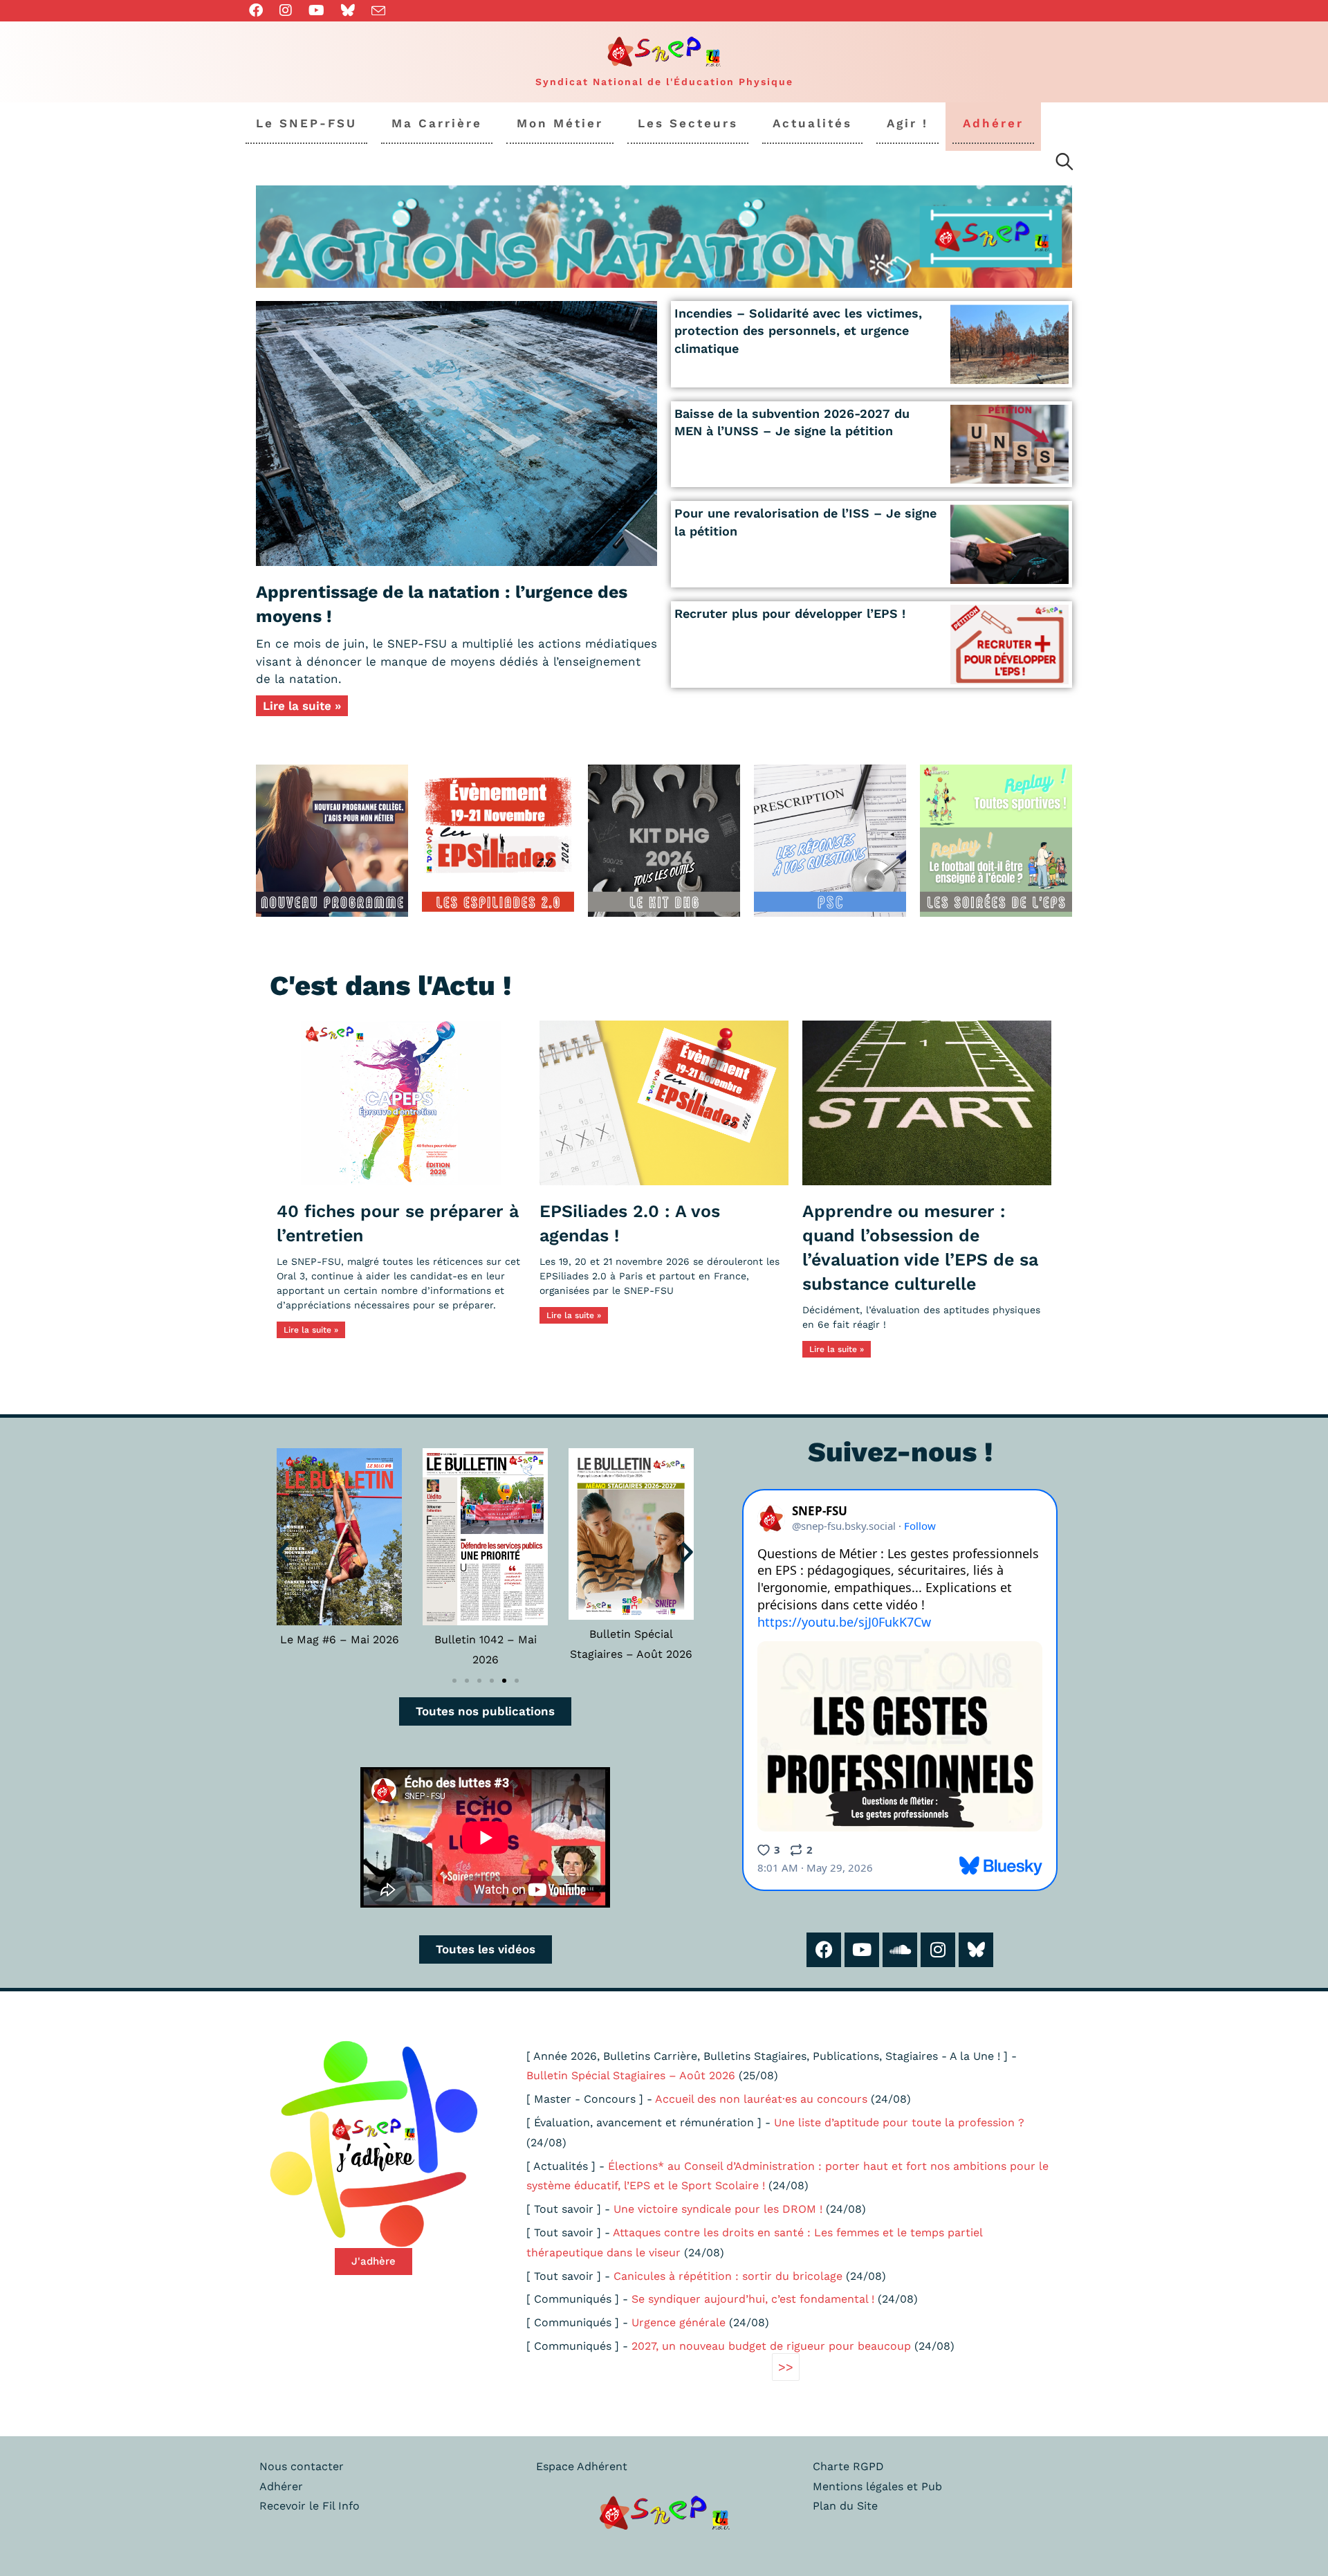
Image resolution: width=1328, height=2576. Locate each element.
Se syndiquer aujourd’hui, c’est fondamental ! (753, 2299)
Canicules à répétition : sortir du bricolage (728, 2276)
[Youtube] (862, 1950)
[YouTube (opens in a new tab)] (316, 10)
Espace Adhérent (582, 2466)
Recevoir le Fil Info (310, 2506)
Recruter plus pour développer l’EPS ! (790, 613)
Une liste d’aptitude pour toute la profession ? (899, 2122)
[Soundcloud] (900, 1950)
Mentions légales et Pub (877, 2486)
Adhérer (281, 2486)
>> (786, 2367)
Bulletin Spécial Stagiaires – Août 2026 (631, 2075)
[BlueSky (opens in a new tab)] (348, 10)
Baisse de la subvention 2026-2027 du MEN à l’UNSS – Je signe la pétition (792, 422)
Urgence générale (679, 2322)
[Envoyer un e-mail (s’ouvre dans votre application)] (378, 11)
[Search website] (1064, 164)
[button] (283, 1552)
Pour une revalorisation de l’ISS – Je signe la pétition (805, 522)
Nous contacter (302, 2466)
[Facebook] (824, 1950)
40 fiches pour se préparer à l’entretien (398, 1223)
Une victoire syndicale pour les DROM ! (718, 2209)
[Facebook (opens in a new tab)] (260, 10)
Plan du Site (845, 2506)
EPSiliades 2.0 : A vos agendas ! (630, 1223)
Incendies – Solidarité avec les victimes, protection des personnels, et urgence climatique (798, 330)
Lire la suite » (302, 706)
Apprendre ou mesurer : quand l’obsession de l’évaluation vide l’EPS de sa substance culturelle (920, 1248)
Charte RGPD (848, 2466)
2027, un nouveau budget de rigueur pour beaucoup (771, 2346)
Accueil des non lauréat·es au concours (761, 2099)
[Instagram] (938, 1950)
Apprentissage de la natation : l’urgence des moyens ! (442, 604)
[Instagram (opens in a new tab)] (286, 10)
